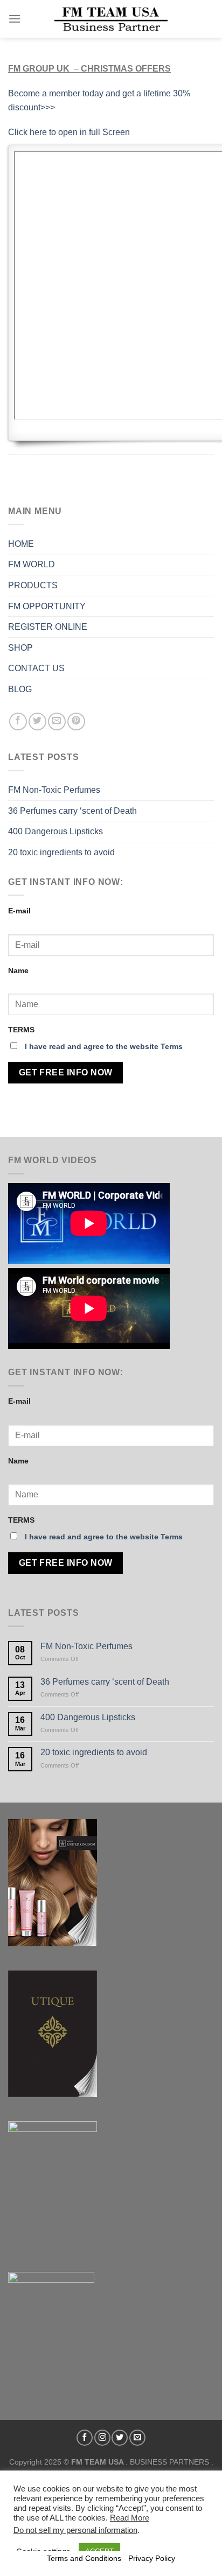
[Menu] (15, 19)
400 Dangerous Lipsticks (55, 831)
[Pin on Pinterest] (76, 722)
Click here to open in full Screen (69, 132)
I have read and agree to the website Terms (104, 1046)
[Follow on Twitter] (120, 2438)
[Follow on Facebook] (85, 2438)
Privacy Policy (152, 2558)
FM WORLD (32, 564)
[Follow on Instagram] (102, 2438)
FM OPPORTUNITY (47, 606)
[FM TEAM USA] (111, 19)
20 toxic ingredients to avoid (61, 852)
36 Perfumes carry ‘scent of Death (72, 811)
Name (18, 970)
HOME (21, 544)
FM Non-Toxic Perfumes (54, 790)
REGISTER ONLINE (48, 627)
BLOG (20, 689)
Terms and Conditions (84, 2558)
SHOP (20, 648)
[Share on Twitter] (37, 722)
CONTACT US (36, 668)
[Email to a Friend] (57, 722)
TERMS (21, 1030)
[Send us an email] (137, 2438)
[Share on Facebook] (18, 722)
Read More (130, 2518)
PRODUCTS (33, 585)
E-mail (19, 911)
